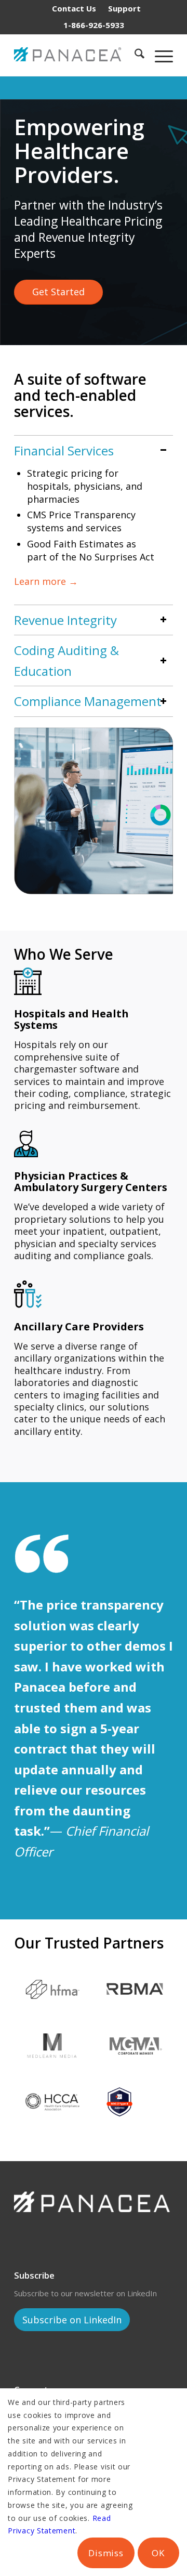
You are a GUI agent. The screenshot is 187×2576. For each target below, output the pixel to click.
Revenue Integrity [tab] (65, 620)
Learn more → (46, 581)
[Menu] (159, 55)
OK (158, 2553)
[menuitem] (74, 8)
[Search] (134, 55)
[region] (94, 533)
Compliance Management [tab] (88, 701)
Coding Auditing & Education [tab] (66, 661)
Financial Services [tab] (64, 450)
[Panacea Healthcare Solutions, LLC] (70, 55)
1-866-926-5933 (94, 25)
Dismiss (106, 2553)
